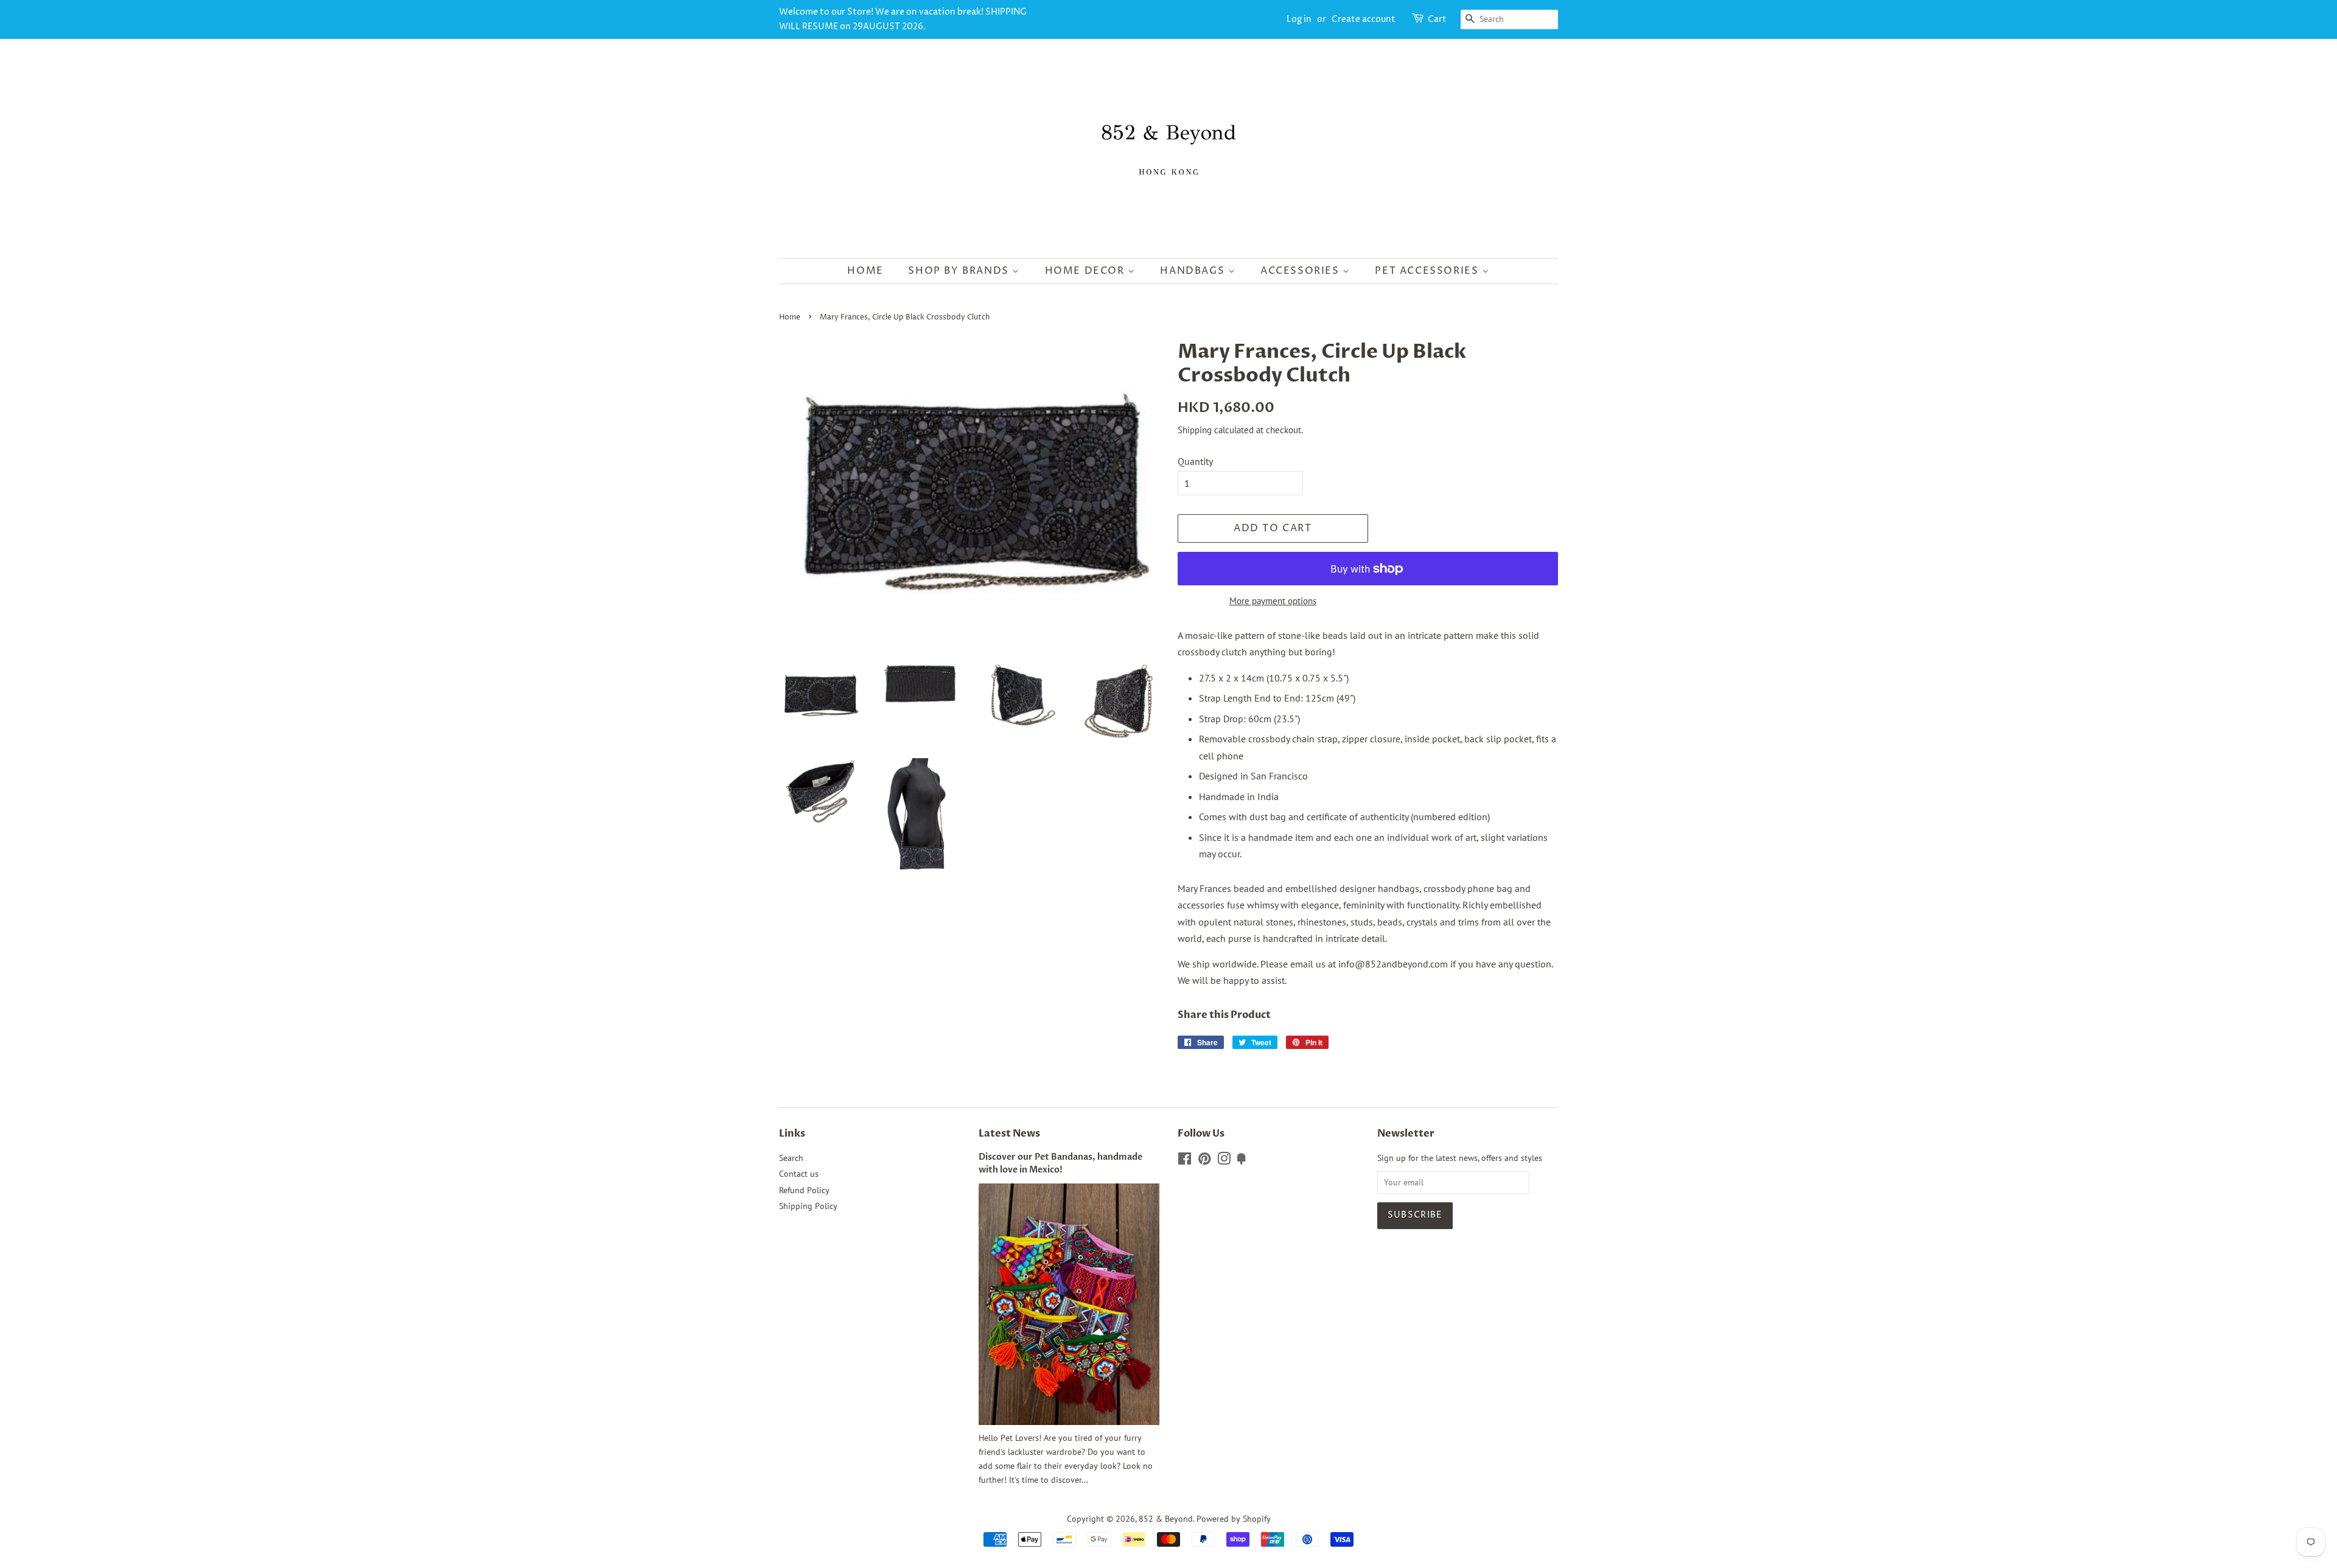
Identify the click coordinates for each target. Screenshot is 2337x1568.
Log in (1299, 19)
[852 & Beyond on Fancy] (1242, 1161)
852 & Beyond (1166, 1519)
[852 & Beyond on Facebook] (1185, 1161)
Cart (1437, 19)
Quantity (1195, 461)
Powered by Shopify (1234, 1519)
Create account (1364, 19)
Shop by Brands (960, 271)
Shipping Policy (808, 1206)
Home (865, 271)
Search (791, 1158)
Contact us (799, 1174)
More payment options (1273, 601)
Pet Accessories (1428, 271)
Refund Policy (804, 1190)
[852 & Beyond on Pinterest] (1204, 1161)
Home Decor (1087, 271)
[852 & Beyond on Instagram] (1224, 1161)
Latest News (1009, 1134)
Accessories (1301, 271)
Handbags (1194, 271)
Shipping (1195, 430)
